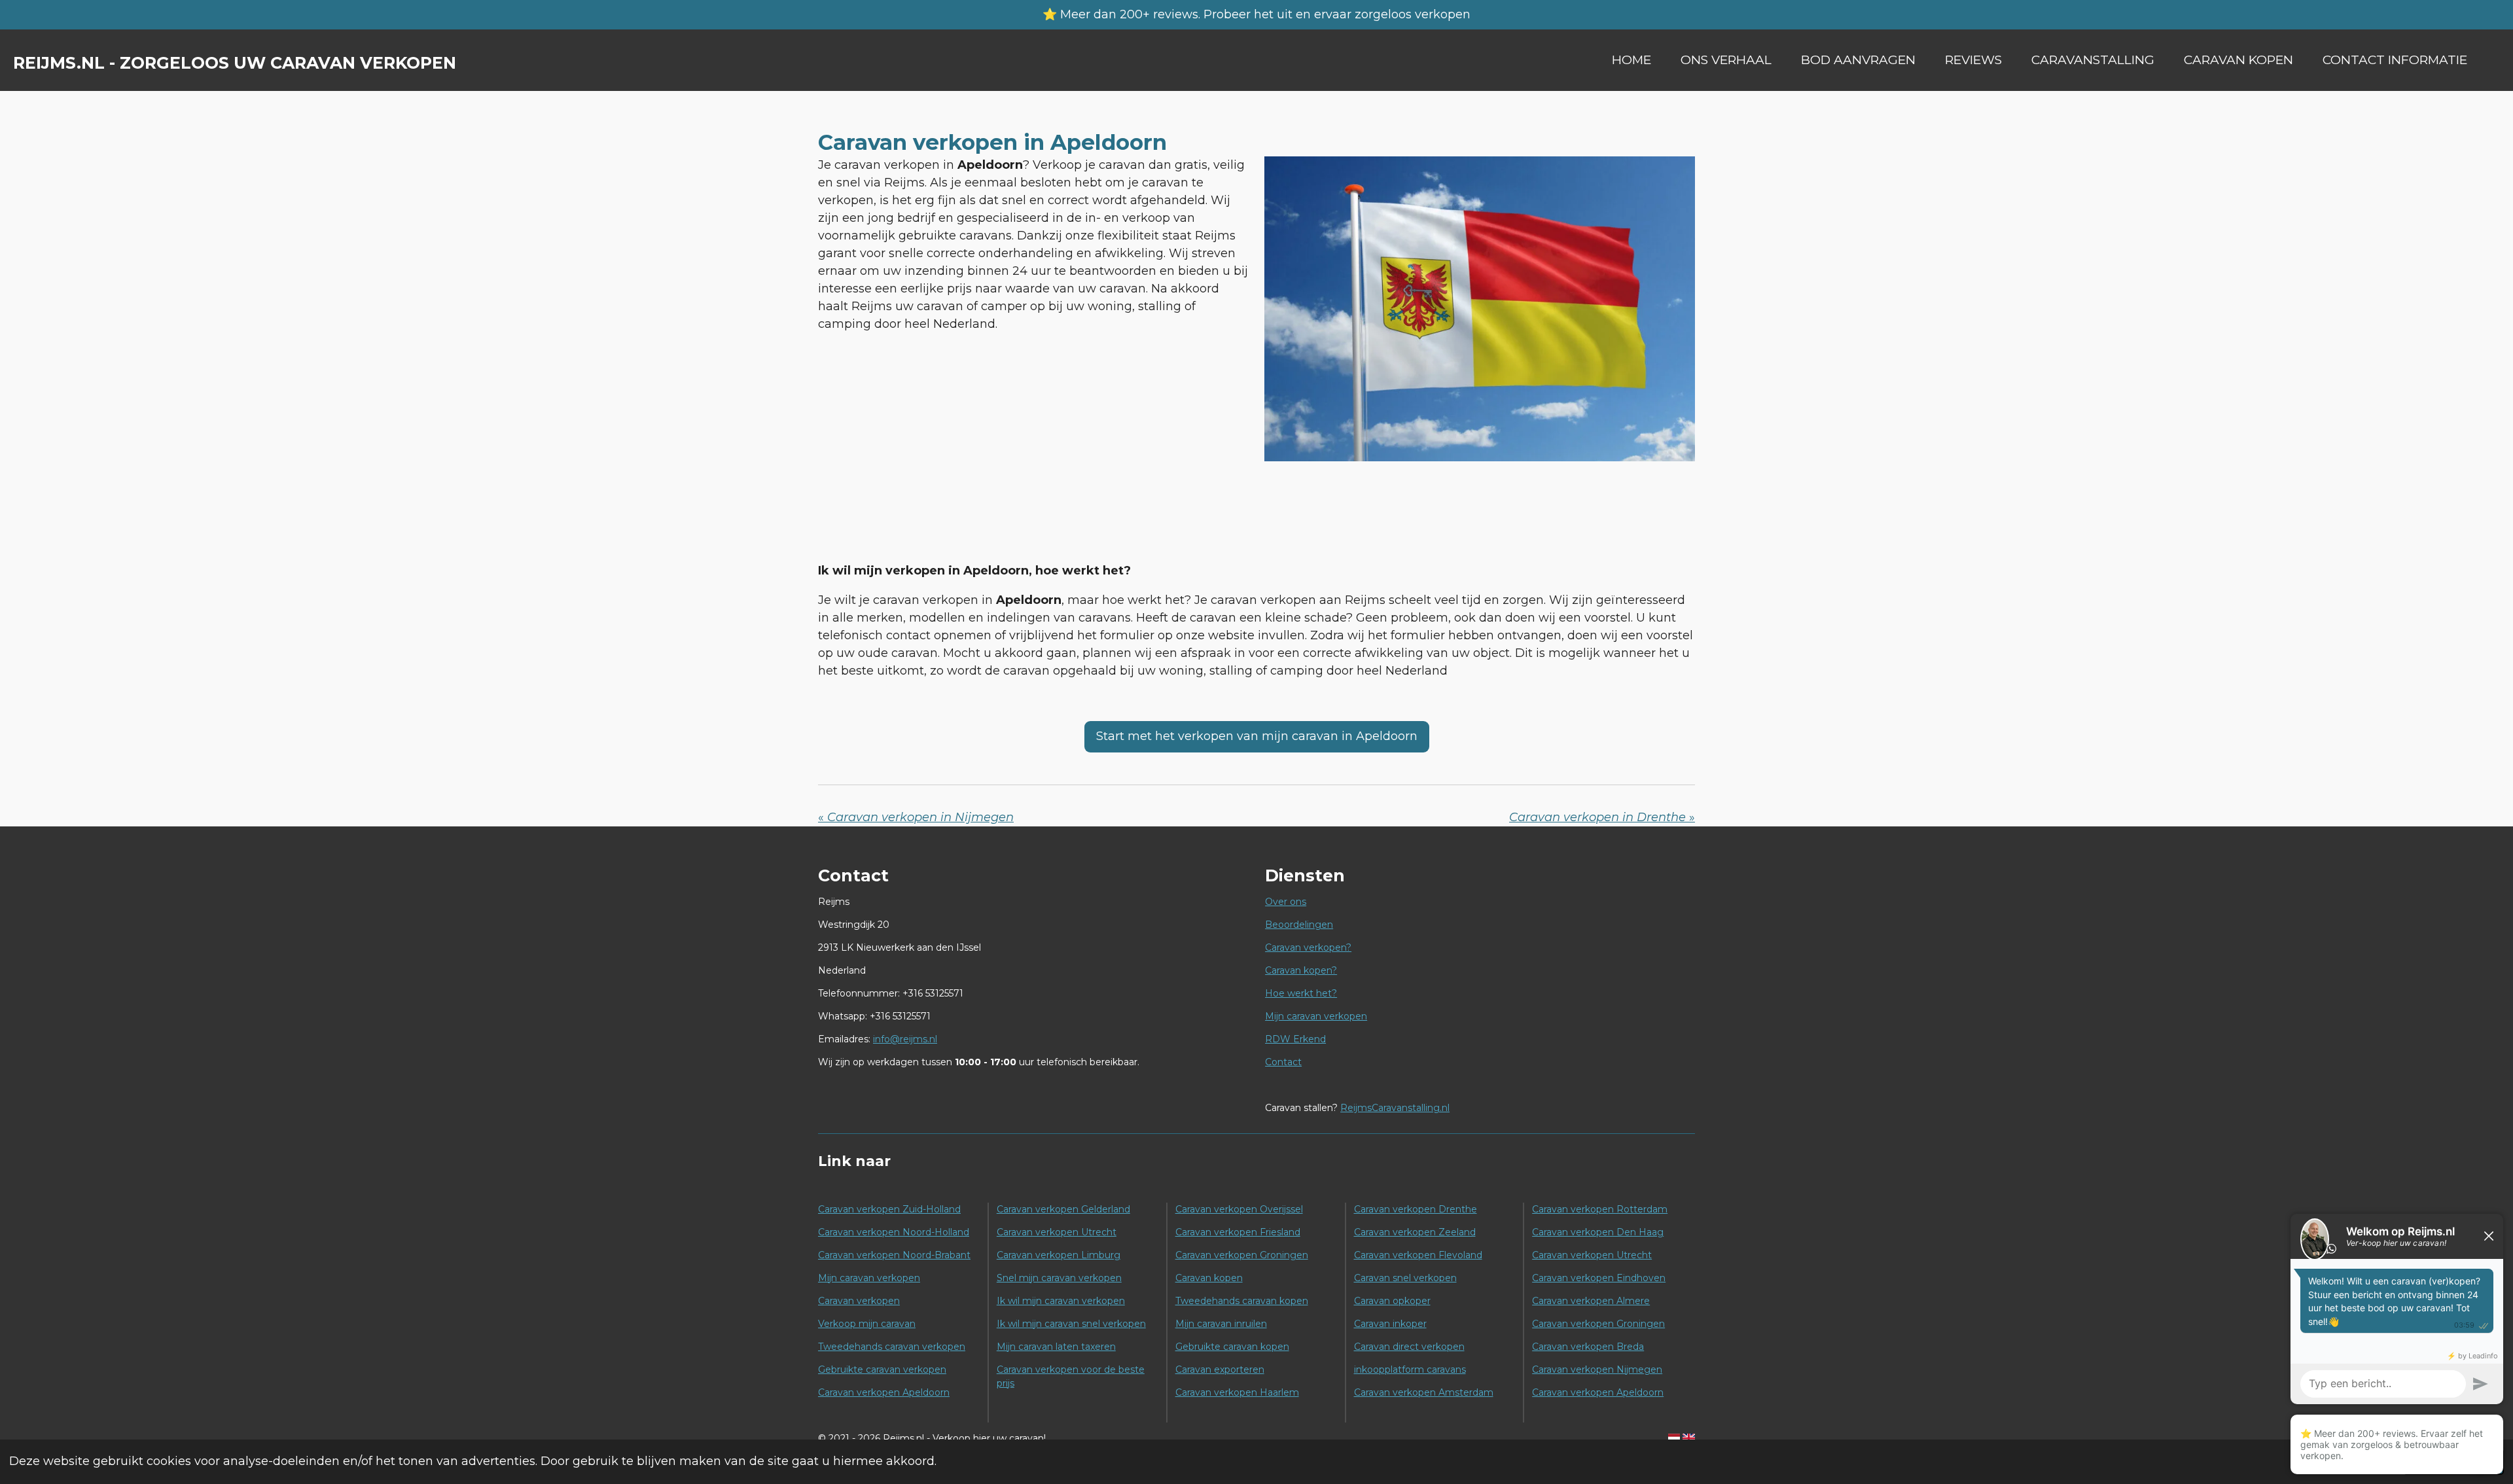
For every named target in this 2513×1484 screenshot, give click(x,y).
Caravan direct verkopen (1409, 1347)
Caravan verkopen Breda (1588, 1347)
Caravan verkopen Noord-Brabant (894, 1255)
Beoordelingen (1299, 925)
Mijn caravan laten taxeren (1056, 1347)
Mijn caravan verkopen (1316, 1016)
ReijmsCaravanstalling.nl (1395, 1108)
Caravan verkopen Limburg (1059, 1255)
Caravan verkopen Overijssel (1239, 1209)
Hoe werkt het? (1301, 993)
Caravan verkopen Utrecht (1057, 1232)
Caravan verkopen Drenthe (1416, 1209)
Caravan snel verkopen (1405, 1278)
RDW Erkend (1295, 1039)
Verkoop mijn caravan (867, 1324)
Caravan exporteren (1220, 1369)
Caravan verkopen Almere (1591, 1301)
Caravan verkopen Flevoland (1418, 1255)
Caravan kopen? (1301, 970)
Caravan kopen (1209, 1278)
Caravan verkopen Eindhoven (1599, 1278)
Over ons (1286, 902)
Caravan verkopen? (1308, 947)
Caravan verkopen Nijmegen (1597, 1369)
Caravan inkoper (1390, 1324)
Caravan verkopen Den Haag (1598, 1232)
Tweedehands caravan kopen (1242, 1301)
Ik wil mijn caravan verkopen (1061, 1301)
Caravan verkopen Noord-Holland (894, 1232)
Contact (1283, 1062)
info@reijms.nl (905, 1039)
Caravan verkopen (859, 1301)
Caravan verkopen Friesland (1238, 1232)
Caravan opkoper (1392, 1301)
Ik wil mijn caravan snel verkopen (1071, 1324)
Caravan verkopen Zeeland (1415, 1232)
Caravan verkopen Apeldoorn (884, 1392)
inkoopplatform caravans (1410, 1369)
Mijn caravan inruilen (1221, 1324)
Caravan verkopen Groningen (1242, 1255)
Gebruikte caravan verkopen (882, 1369)
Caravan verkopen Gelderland (1063, 1209)
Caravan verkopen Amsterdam (1424, 1392)
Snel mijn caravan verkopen (1059, 1278)
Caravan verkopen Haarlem (1237, 1392)
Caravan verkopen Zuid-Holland (889, 1209)
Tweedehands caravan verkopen (892, 1347)
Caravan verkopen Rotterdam (1600, 1209)
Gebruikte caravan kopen (1232, 1347)
